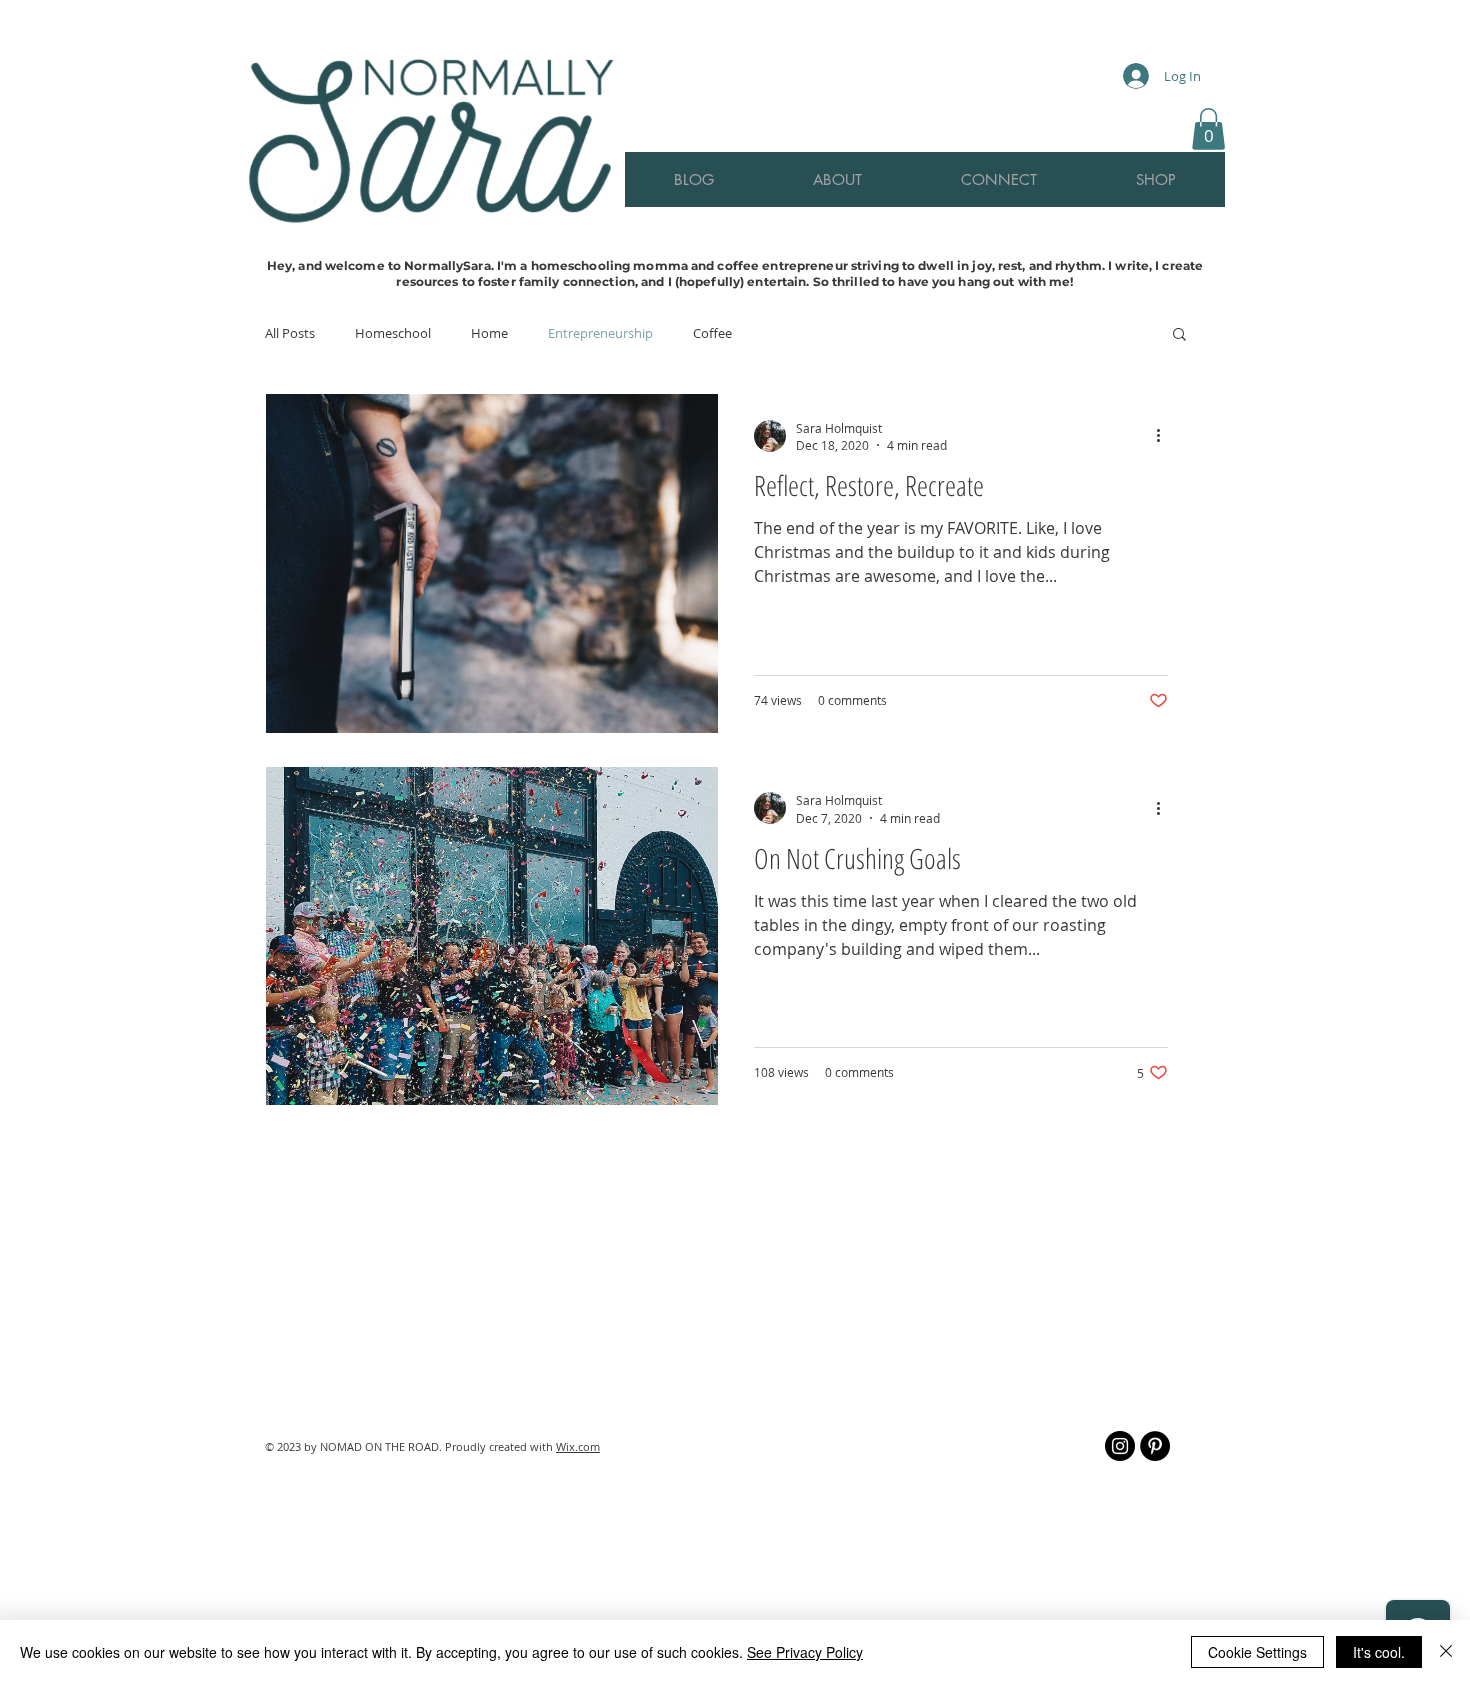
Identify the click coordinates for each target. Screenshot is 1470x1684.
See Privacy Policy (805, 1652)
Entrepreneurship (600, 333)
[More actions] (1165, 808)
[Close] (1446, 1652)
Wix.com (578, 1446)
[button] (1208, 129)
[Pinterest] (1155, 1446)
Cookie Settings (1257, 1652)
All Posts (290, 333)
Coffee (712, 333)
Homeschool (393, 333)
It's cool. (1379, 1652)
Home (489, 333)
